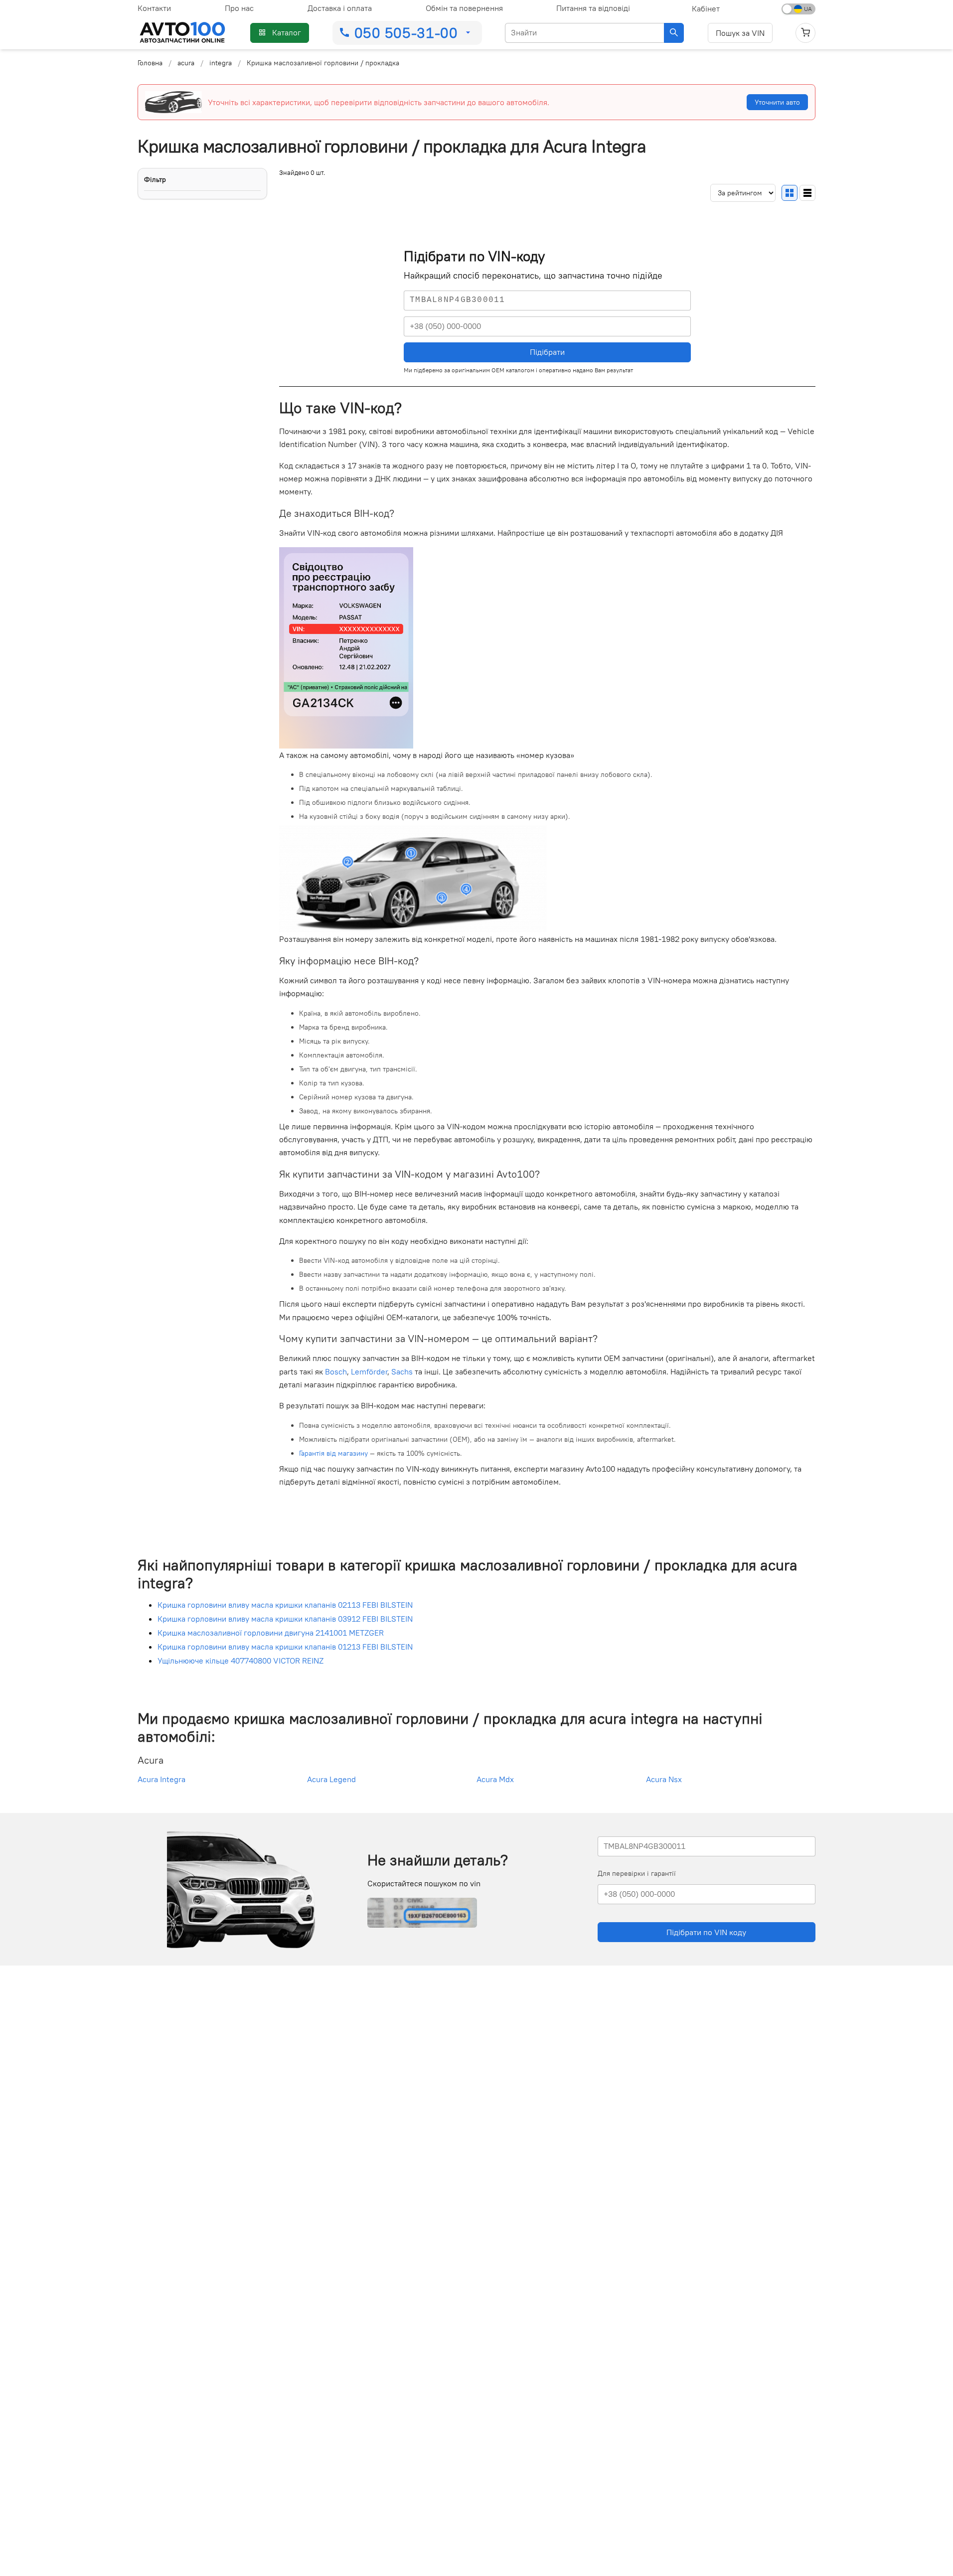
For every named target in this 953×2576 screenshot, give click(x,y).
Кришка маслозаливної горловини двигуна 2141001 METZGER (271, 1633)
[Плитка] (790, 192)
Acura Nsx (664, 1779)
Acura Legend (331, 1779)
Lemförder (369, 1371)
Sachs (402, 1371)
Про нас (239, 8)
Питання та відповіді (593, 8)
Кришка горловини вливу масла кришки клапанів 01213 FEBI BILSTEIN (285, 1647)
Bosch (336, 1371)
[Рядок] (807, 192)
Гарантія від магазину (333, 1453)
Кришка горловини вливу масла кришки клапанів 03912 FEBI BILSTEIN (285, 1619)
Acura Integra (161, 1779)
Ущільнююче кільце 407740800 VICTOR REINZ (240, 1661)
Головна (150, 63)
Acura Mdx (495, 1779)
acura (186, 63)
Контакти (154, 8)
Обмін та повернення (464, 8)
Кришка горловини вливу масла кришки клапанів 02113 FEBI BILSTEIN (285, 1605)
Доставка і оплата (340, 8)
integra (221, 63)
